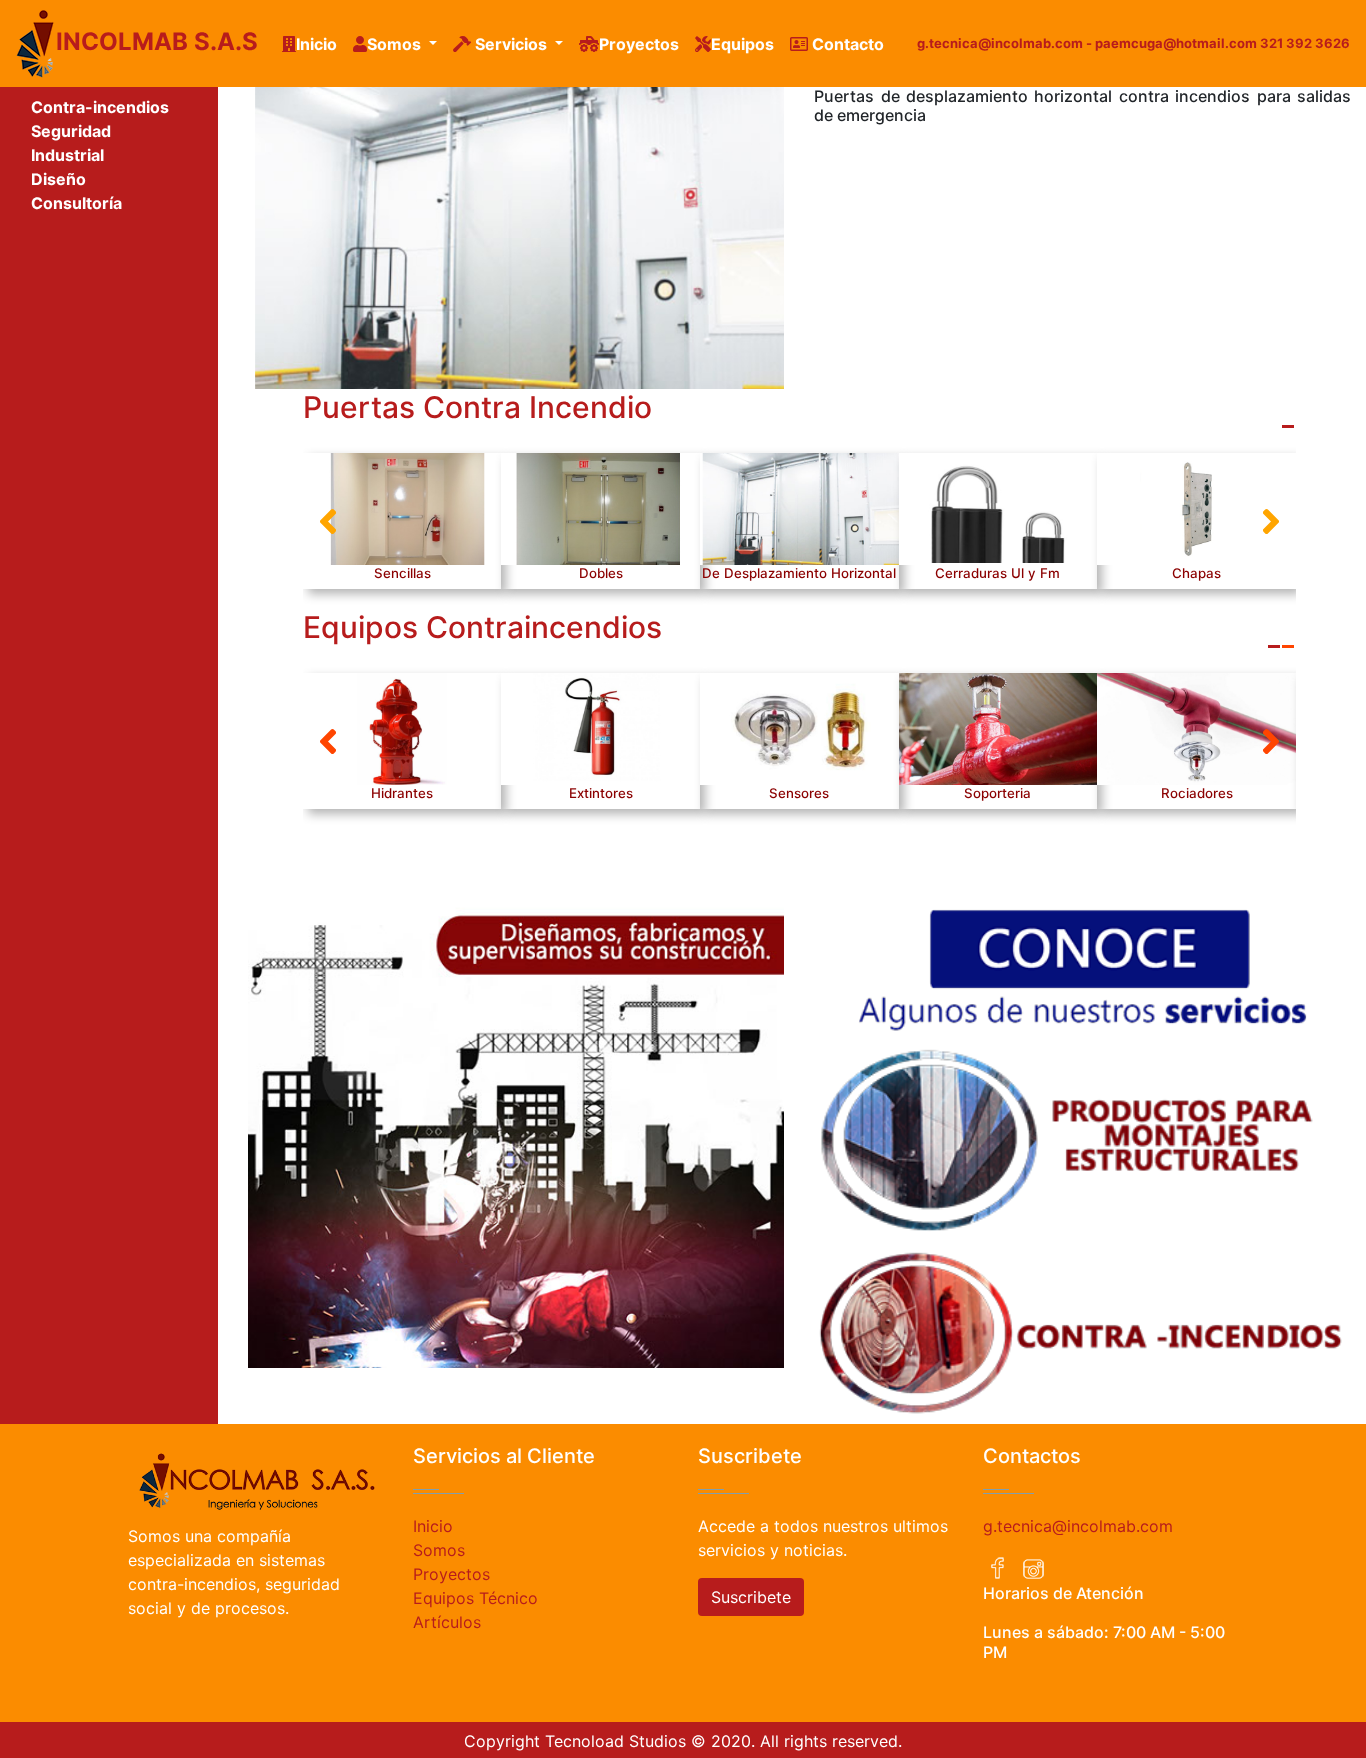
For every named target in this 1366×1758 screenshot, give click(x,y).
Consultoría (76, 203)
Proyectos (639, 44)
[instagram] (1033, 1569)
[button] (328, 521)
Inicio (320, 43)
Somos (439, 1550)
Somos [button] (396, 44)
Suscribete (751, 1597)
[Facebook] (998, 1569)
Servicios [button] (511, 44)
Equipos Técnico (475, 1598)
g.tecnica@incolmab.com (1078, 1526)
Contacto (846, 44)
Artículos (447, 1622)
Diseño (58, 179)
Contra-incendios (100, 107)
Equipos (742, 44)
